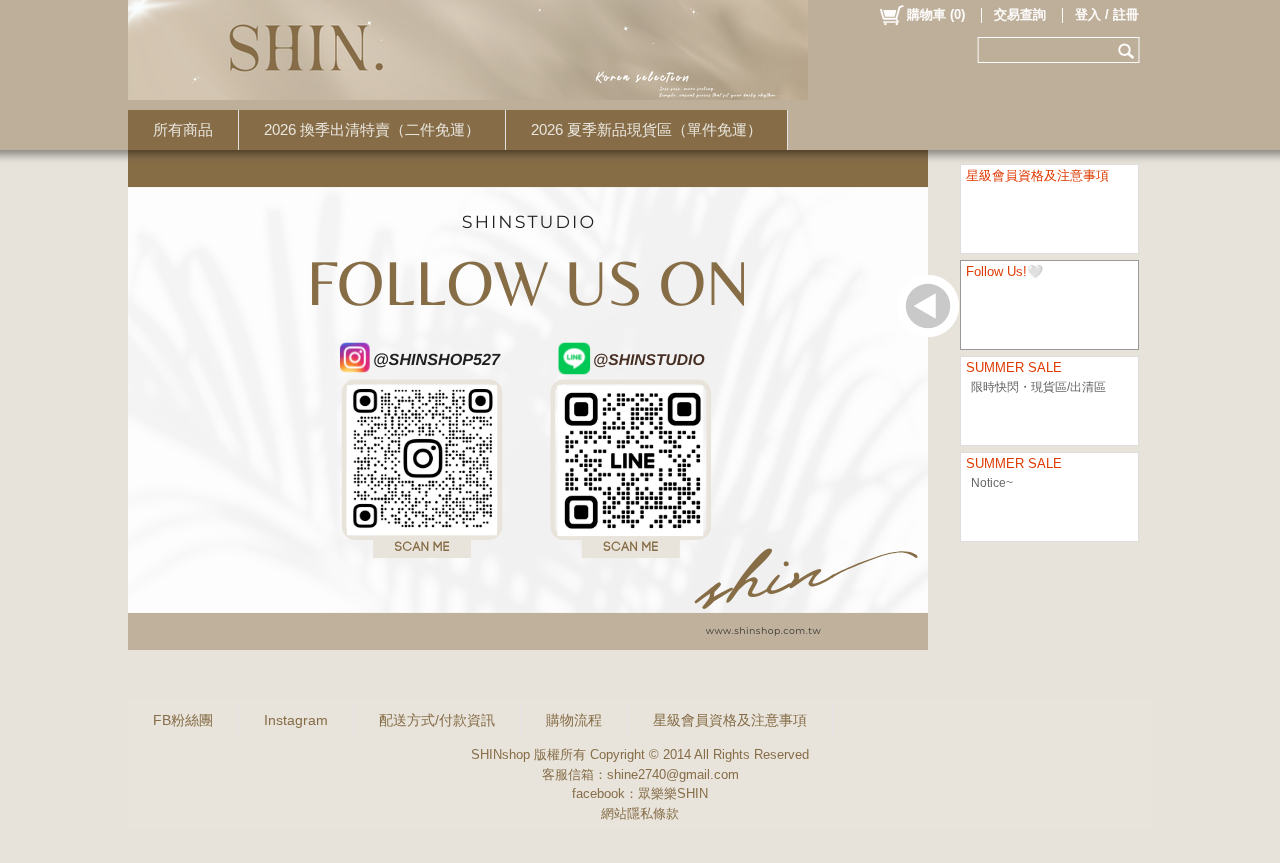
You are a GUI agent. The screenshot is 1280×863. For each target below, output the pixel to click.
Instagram (296, 720)
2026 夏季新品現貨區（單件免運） (646, 129)
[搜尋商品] (1128, 50)
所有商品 (183, 129)
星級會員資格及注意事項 (730, 720)
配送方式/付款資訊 (437, 720)
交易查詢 (1020, 14)
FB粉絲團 (183, 720)
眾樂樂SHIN (673, 793)
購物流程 (574, 720)
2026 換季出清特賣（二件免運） (372, 129)
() (936, 14)
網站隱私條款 (640, 813)
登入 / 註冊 (1107, 14)
